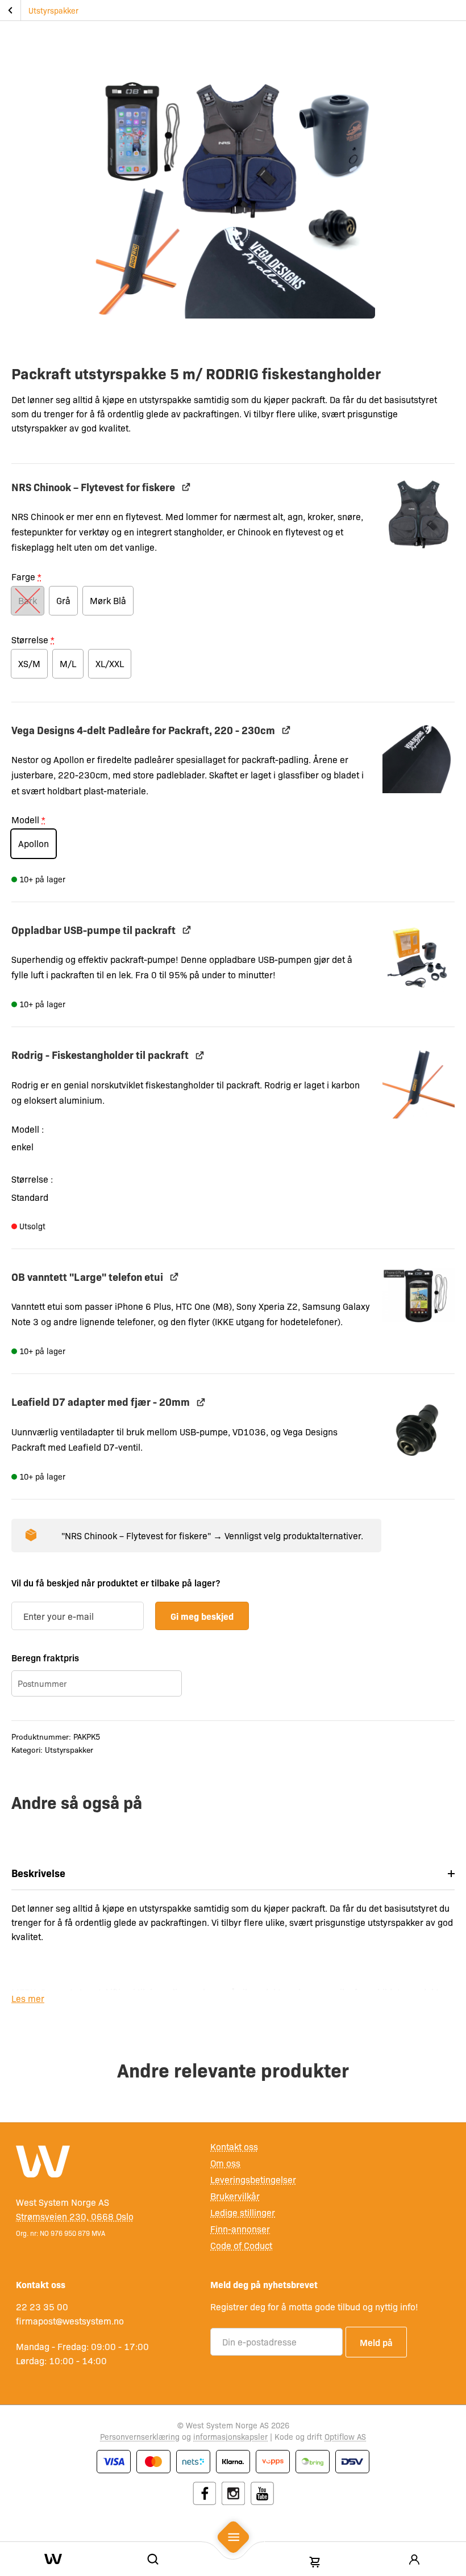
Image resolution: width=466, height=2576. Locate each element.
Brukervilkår (235, 2196)
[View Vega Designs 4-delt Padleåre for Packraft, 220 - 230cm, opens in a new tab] (286, 730)
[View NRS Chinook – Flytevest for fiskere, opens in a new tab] (186, 487)
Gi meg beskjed (202, 1616)
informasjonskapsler (230, 2436)
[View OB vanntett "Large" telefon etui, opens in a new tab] (174, 1277)
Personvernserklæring (140, 2436)
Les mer (28, 1998)
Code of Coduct (241, 2245)
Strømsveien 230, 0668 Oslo (75, 2216)
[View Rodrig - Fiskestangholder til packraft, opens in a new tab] (200, 1055)
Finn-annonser (240, 2229)
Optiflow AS (345, 2436)
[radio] (28, 601)
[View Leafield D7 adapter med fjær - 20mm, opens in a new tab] (201, 1402)
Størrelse (33, 640)
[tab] (233, 1873)
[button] (419, 515)
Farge (26, 577)
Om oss (225, 2163)
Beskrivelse (38, 1873)
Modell (28, 820)
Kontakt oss (234, 2146)
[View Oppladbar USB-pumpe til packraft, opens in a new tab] (187, 930)
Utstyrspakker (53, 10)
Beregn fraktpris (45, 1657)
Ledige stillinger (243, 2212)
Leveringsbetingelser (253, 2179)
